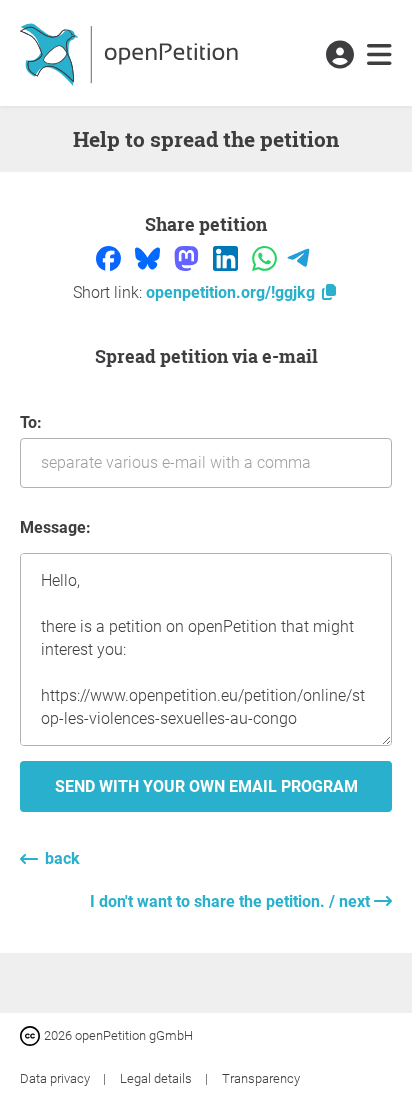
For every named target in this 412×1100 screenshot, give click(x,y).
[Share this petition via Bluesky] (149, 257)
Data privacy (56, 1078)
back (62, 858)
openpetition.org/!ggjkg (232, 292)
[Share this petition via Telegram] (298, 257)
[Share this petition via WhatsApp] (266, 257)
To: (31, 422)
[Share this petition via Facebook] (110, 257)
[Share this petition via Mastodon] (188, 257)
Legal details (157, 1078)
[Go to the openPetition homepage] (131, 53)
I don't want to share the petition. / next (232, 901)
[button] (339, 56)
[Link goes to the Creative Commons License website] (32, 1034)
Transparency (261, 1078)
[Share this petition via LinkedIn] (227, 257)
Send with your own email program (206, 786)
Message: (55, 527)
